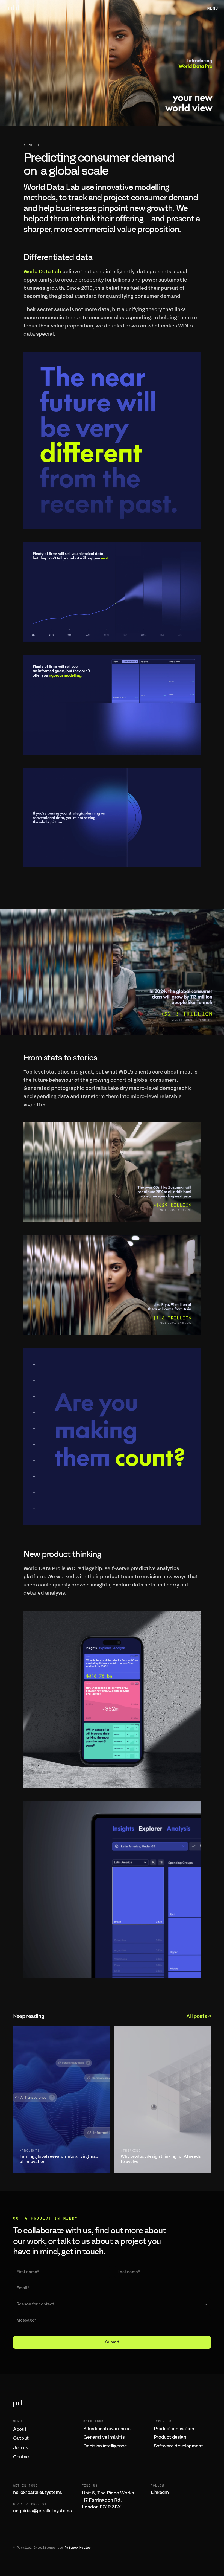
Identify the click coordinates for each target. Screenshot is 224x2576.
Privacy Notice (78, 2548)
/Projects (34, 145)
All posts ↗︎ (199, 2016)
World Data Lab (42, 272)
